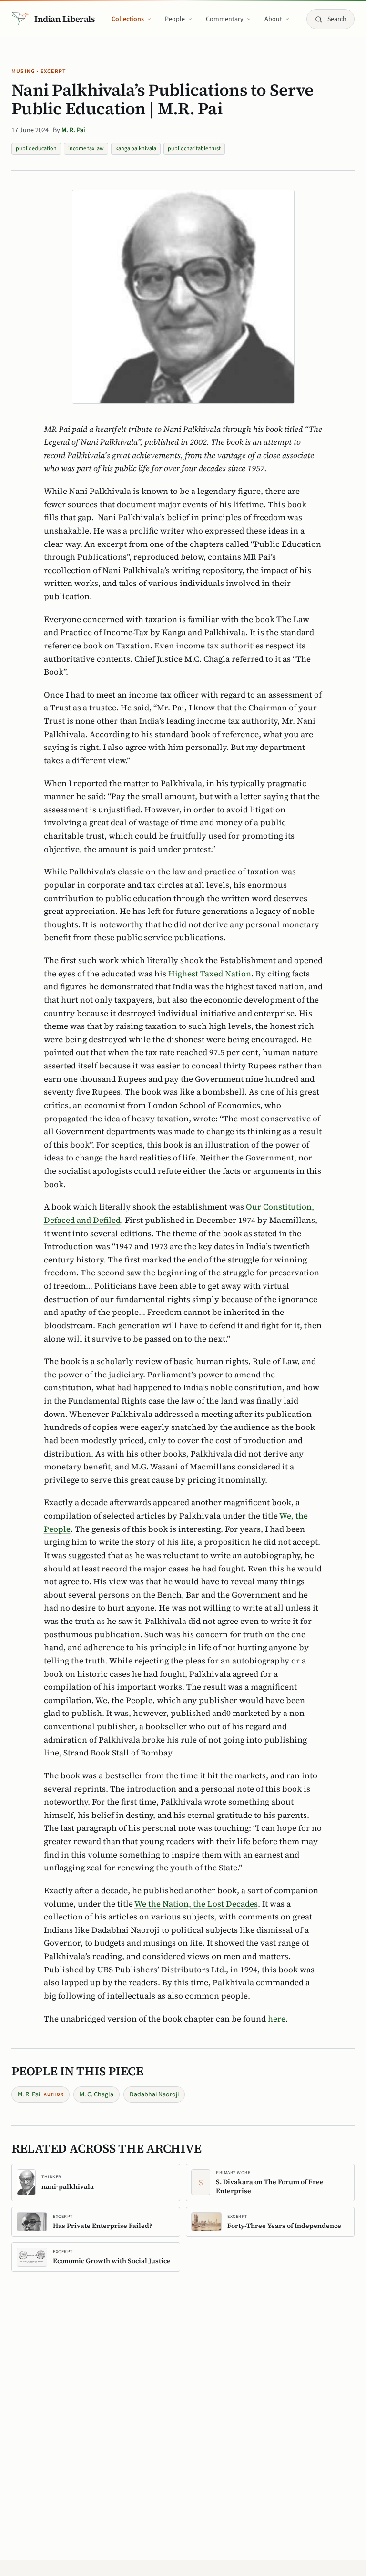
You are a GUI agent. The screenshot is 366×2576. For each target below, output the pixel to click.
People (175, 19)
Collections (128, 19)
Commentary (225, 19)
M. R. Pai (73, 130)
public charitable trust (194, 149)
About (273, 19)
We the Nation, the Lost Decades (196, 1904)
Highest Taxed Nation (210, 974)
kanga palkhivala (136, 149)
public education (36, 149)
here (277, 2019)
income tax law (86, 149)
